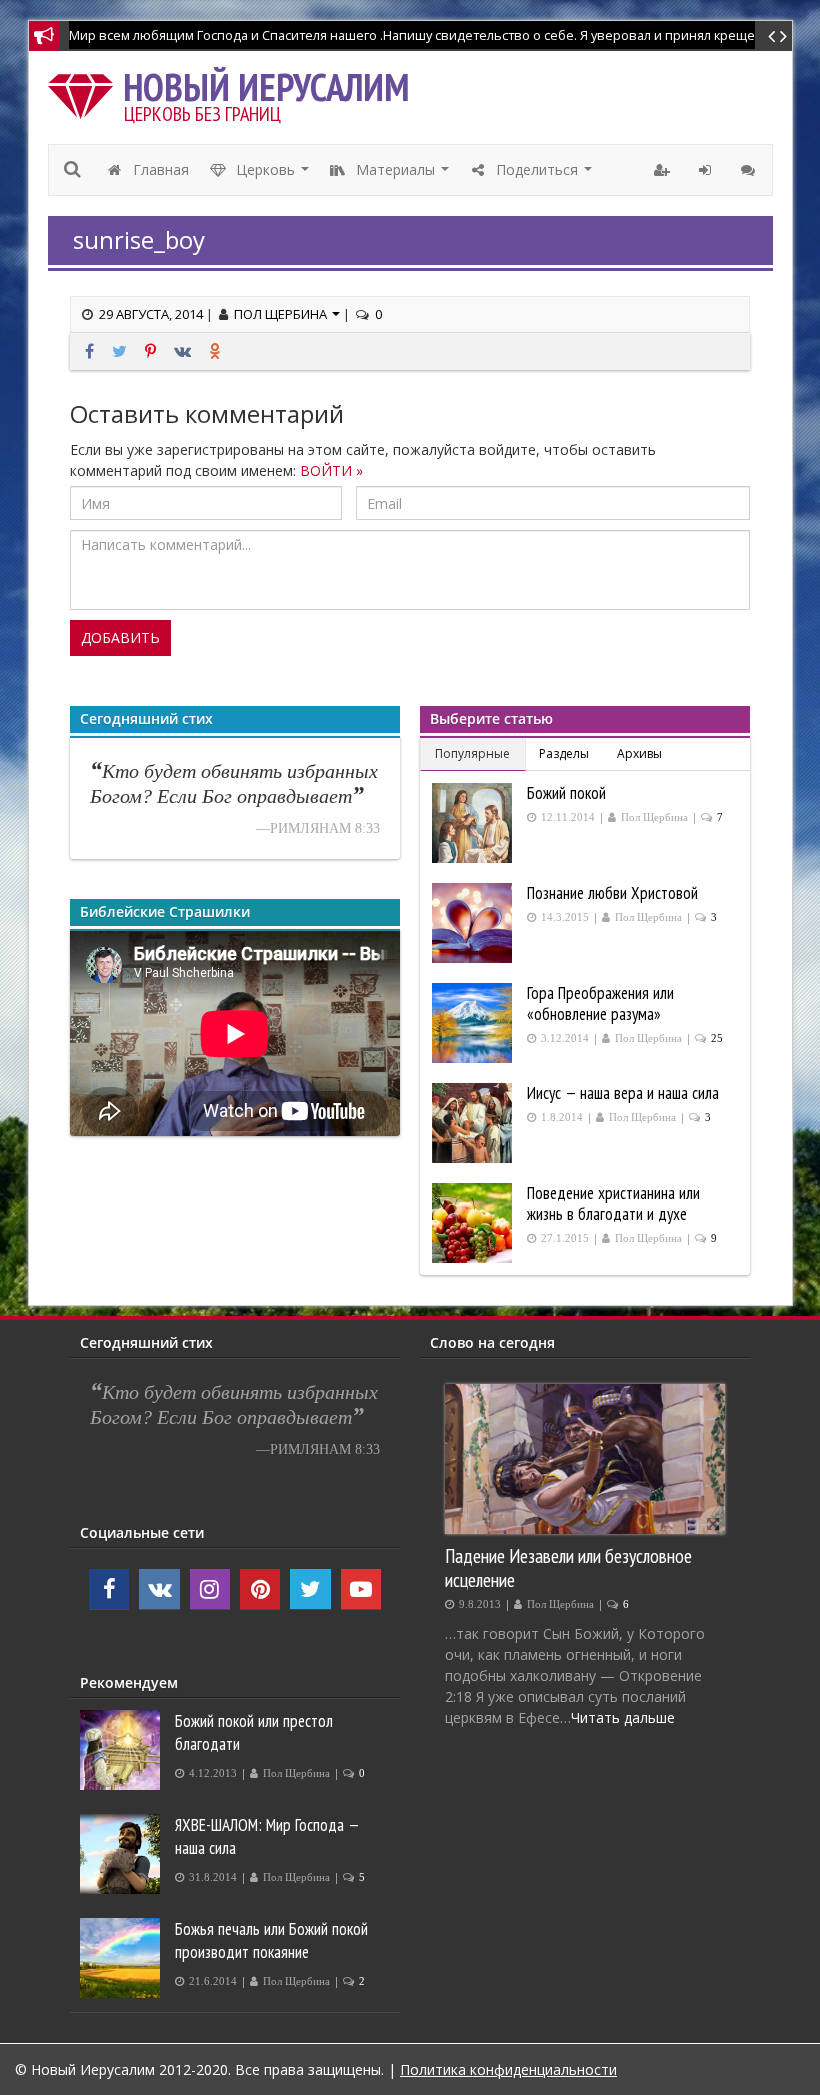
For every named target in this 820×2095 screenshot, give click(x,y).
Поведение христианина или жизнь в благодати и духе (613, 1203)
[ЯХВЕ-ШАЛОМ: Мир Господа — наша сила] (122, 1854)
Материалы (403, 175)
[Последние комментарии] (750, 170)
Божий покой (566, 793)
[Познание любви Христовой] (474, 923)
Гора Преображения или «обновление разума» (600, 1003)
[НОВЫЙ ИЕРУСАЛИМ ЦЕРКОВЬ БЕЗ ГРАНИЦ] (85, 91)
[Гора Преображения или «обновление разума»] (474, 1023)
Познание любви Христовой (612, 893)
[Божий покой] (474, 823)
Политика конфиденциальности (508, 2069)
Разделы (564, 753)
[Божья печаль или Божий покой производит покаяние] (122, 1958)
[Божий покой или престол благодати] (122, 1750)
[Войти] (707, 170)
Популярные (472, 753)
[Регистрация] (664, 170)
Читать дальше (623, 1717)
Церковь (273, 175)
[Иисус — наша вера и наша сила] (474, 1123)
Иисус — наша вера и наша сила (623, 1093)
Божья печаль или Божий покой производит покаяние (271, 1940)
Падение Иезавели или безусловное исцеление (568, 1567)
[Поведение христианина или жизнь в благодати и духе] (474, 1223)
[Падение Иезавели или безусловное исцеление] (585, 1459)
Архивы (639, 753)
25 (717, 1038)
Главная (159, 169)
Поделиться (544, 175)
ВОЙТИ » (331, 470)
